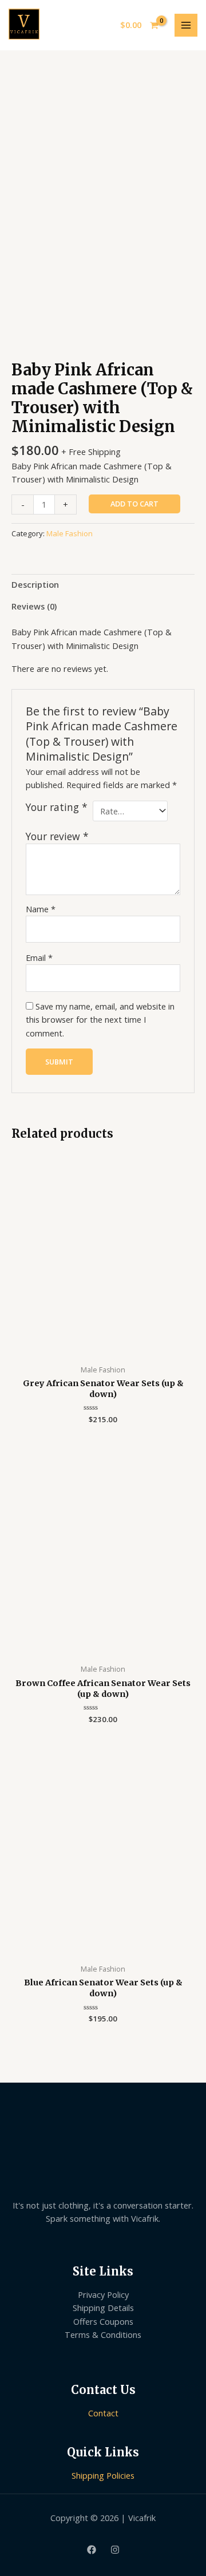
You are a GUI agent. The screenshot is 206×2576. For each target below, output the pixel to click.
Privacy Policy (103, 2294)
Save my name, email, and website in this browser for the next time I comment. (100, 1020)
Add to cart (134, 504)
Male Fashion (70, 533)
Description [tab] (35, 584)
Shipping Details (103, 2308)
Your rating (57, 807)
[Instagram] (115, 2550)
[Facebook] (92, 2550)
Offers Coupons (103, 2321)
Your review (57, 836)
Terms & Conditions (103, 2334)
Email (39, 957)
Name (41, 909)
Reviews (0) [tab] (34, 606)
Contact (103, 2413)
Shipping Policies (103, 2475)
